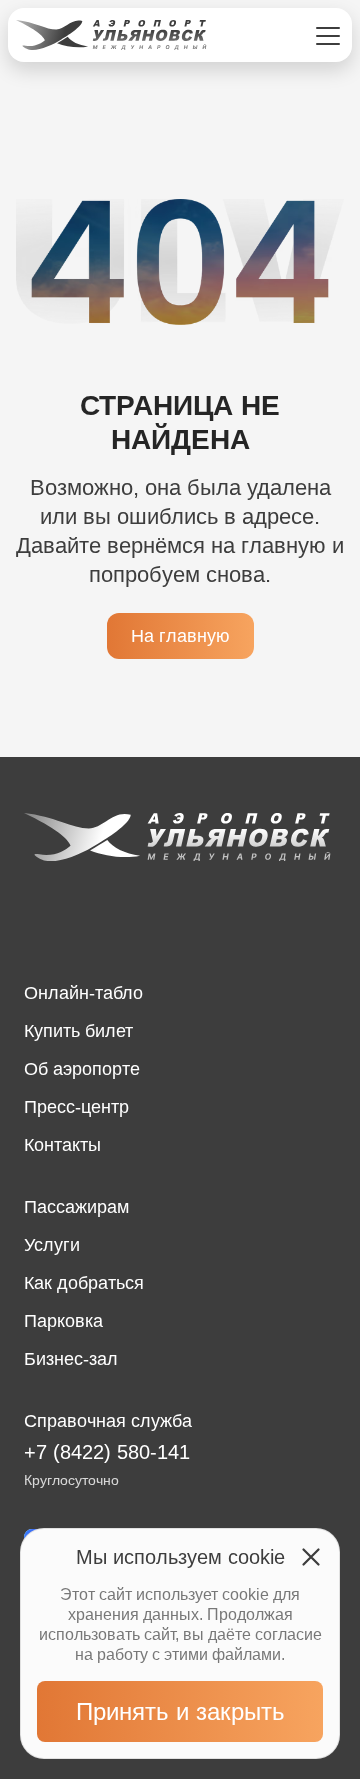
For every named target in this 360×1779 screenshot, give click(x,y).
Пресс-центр (76, 1107)
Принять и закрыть (180, 1711)
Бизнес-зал (71, 1359)
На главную (180, 636)
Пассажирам (76, 1207)
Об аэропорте (82, 1069)
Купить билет (78, 1031)
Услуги (52, 1245)
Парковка (63, 1321)
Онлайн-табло (83, 993)
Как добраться (84, 1283)
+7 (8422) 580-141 (107, 1452)
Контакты (62, 1145)
